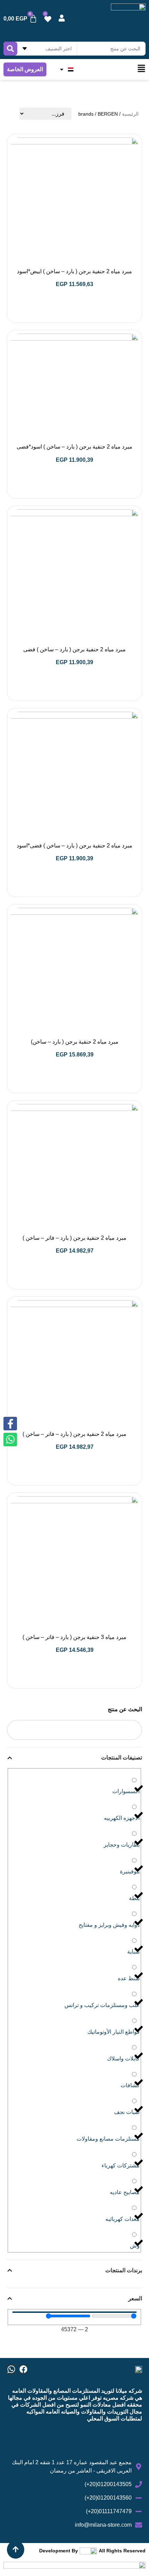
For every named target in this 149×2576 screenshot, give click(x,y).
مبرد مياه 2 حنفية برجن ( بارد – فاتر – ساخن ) (74, 1238)
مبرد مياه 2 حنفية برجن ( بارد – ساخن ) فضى (74, 649)
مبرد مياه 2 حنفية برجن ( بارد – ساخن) (75, 1042)
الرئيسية (130, 114)
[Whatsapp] (11, 2369)
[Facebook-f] (10, 1424)
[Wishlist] (48, 19)
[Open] (62, 69)
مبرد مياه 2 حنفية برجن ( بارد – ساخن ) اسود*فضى (74, 447)
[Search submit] (10, 49)
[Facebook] (23, 2369)
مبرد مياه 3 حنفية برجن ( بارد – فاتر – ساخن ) (74, 1637)
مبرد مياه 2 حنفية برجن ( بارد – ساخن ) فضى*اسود (74, 846)
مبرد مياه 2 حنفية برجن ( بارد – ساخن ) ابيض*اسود (74, 271)
